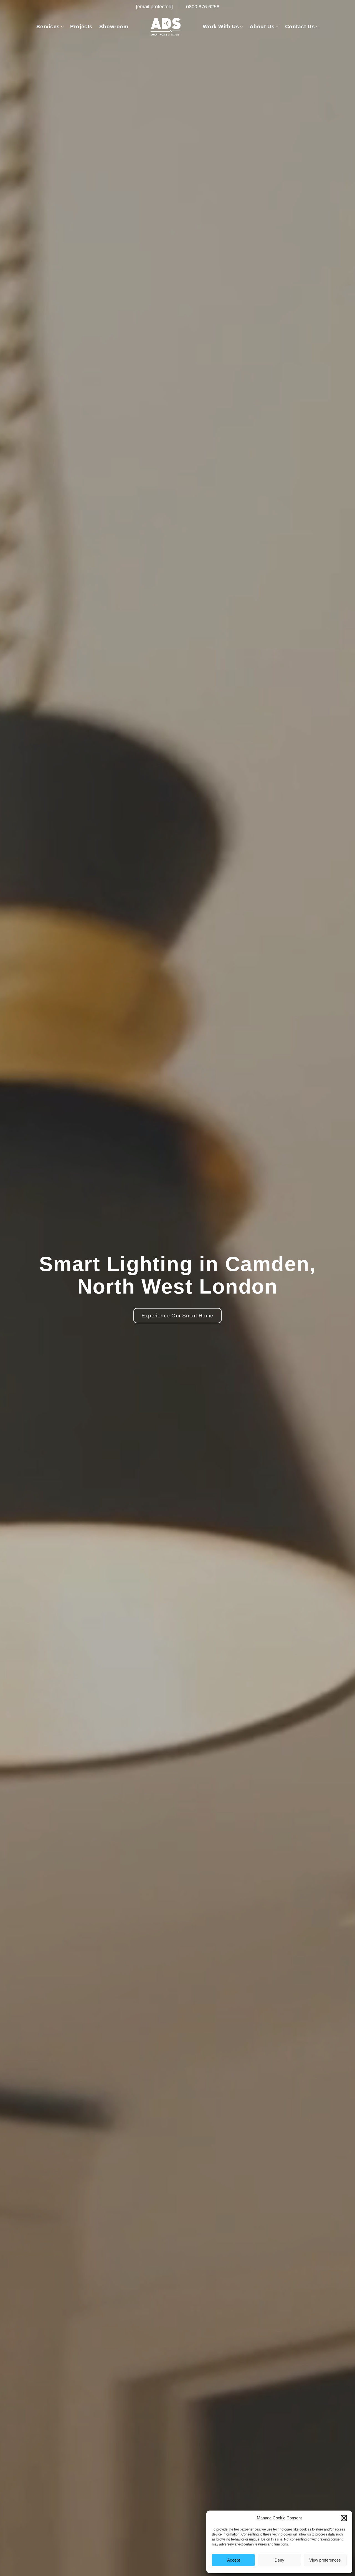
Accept (234, 2560)
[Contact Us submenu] (317, 26)
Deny (279, 2560)
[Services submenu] (62, 26)
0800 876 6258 (203, 7)
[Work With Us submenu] (241, 26)
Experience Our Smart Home (177, 1316)
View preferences (325, 2560)
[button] (344, 2518)
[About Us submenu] (277, 26)
